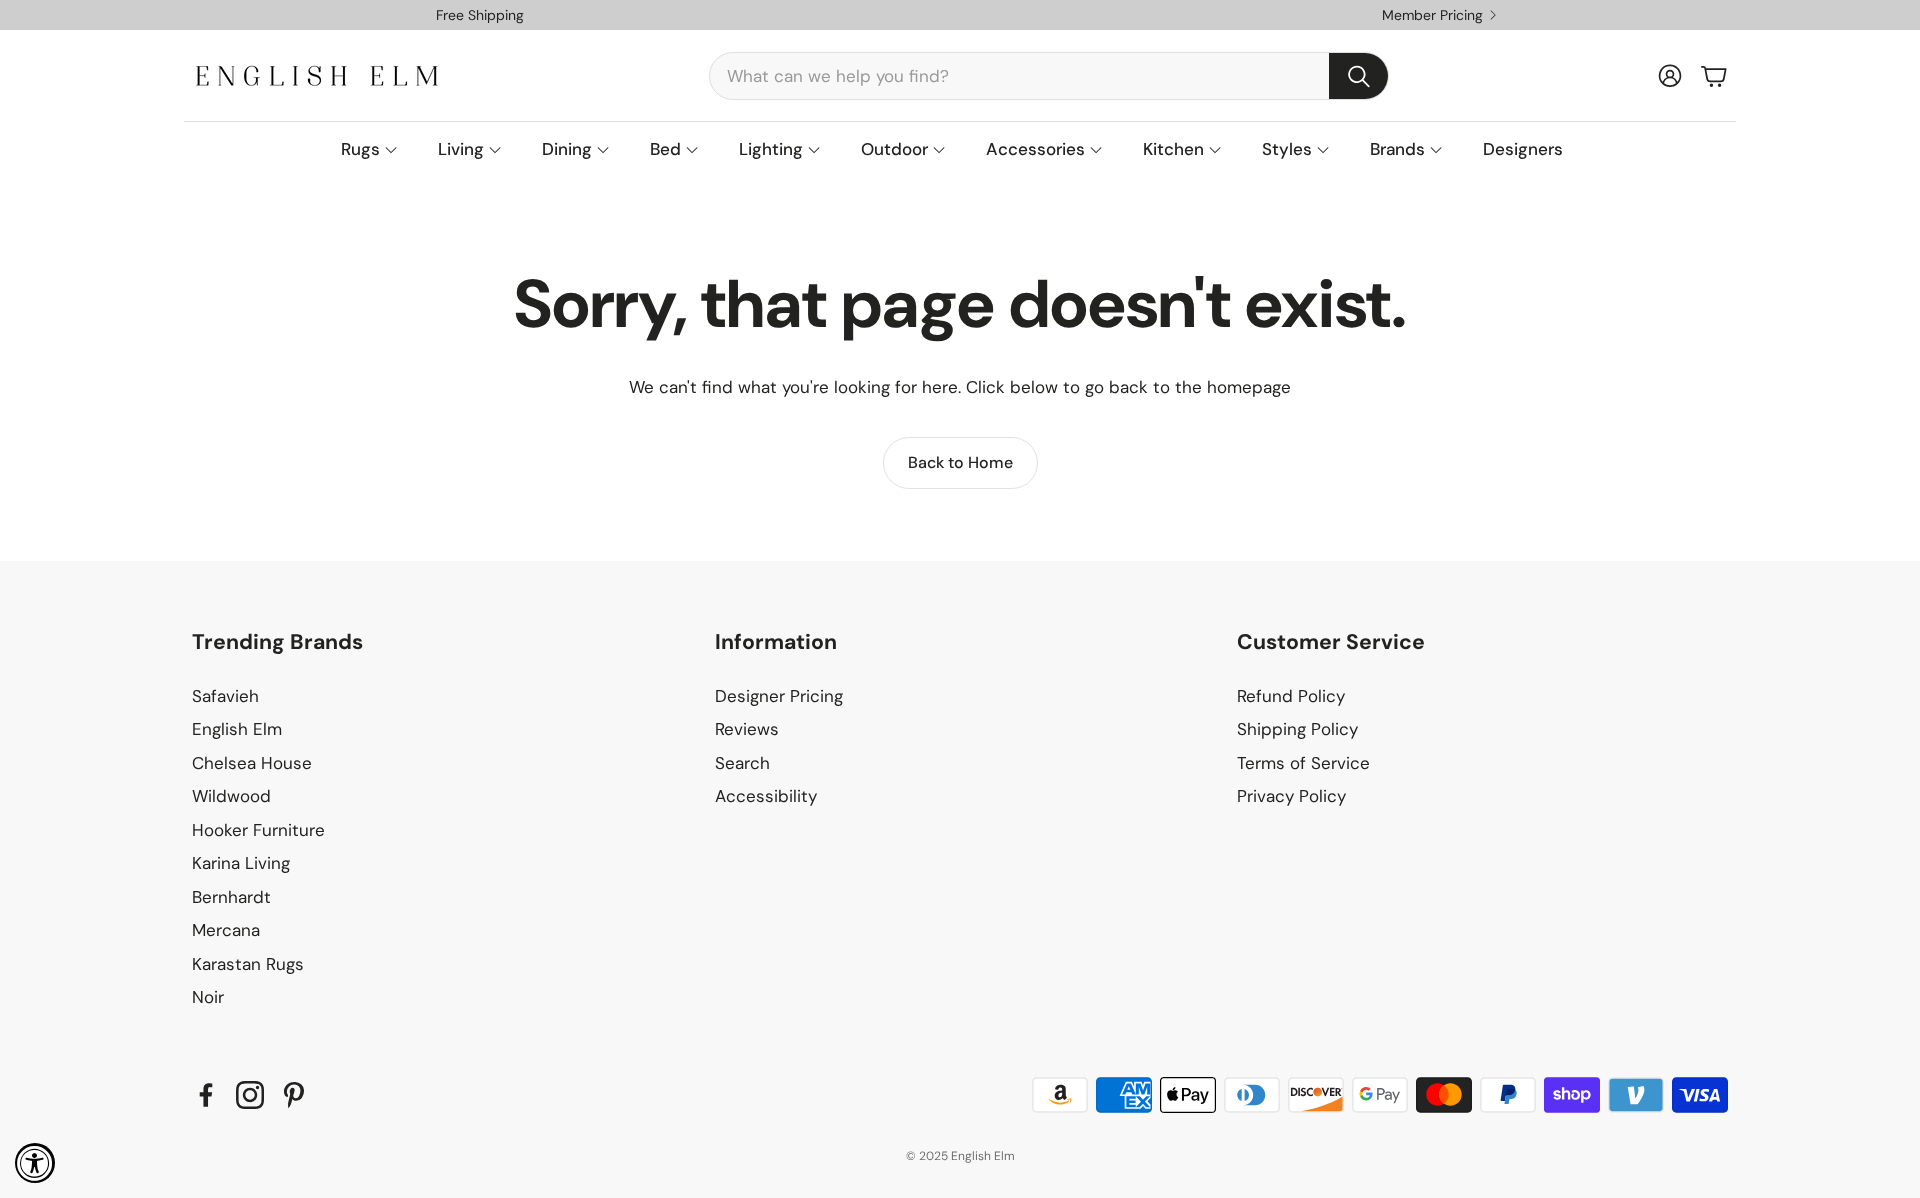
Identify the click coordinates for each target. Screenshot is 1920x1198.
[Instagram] (250, 1095)
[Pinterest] (294, 1095)
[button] (1049, 76)
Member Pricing (1432, 15)
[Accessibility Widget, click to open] (35, 1163)
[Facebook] (206, 1095)
